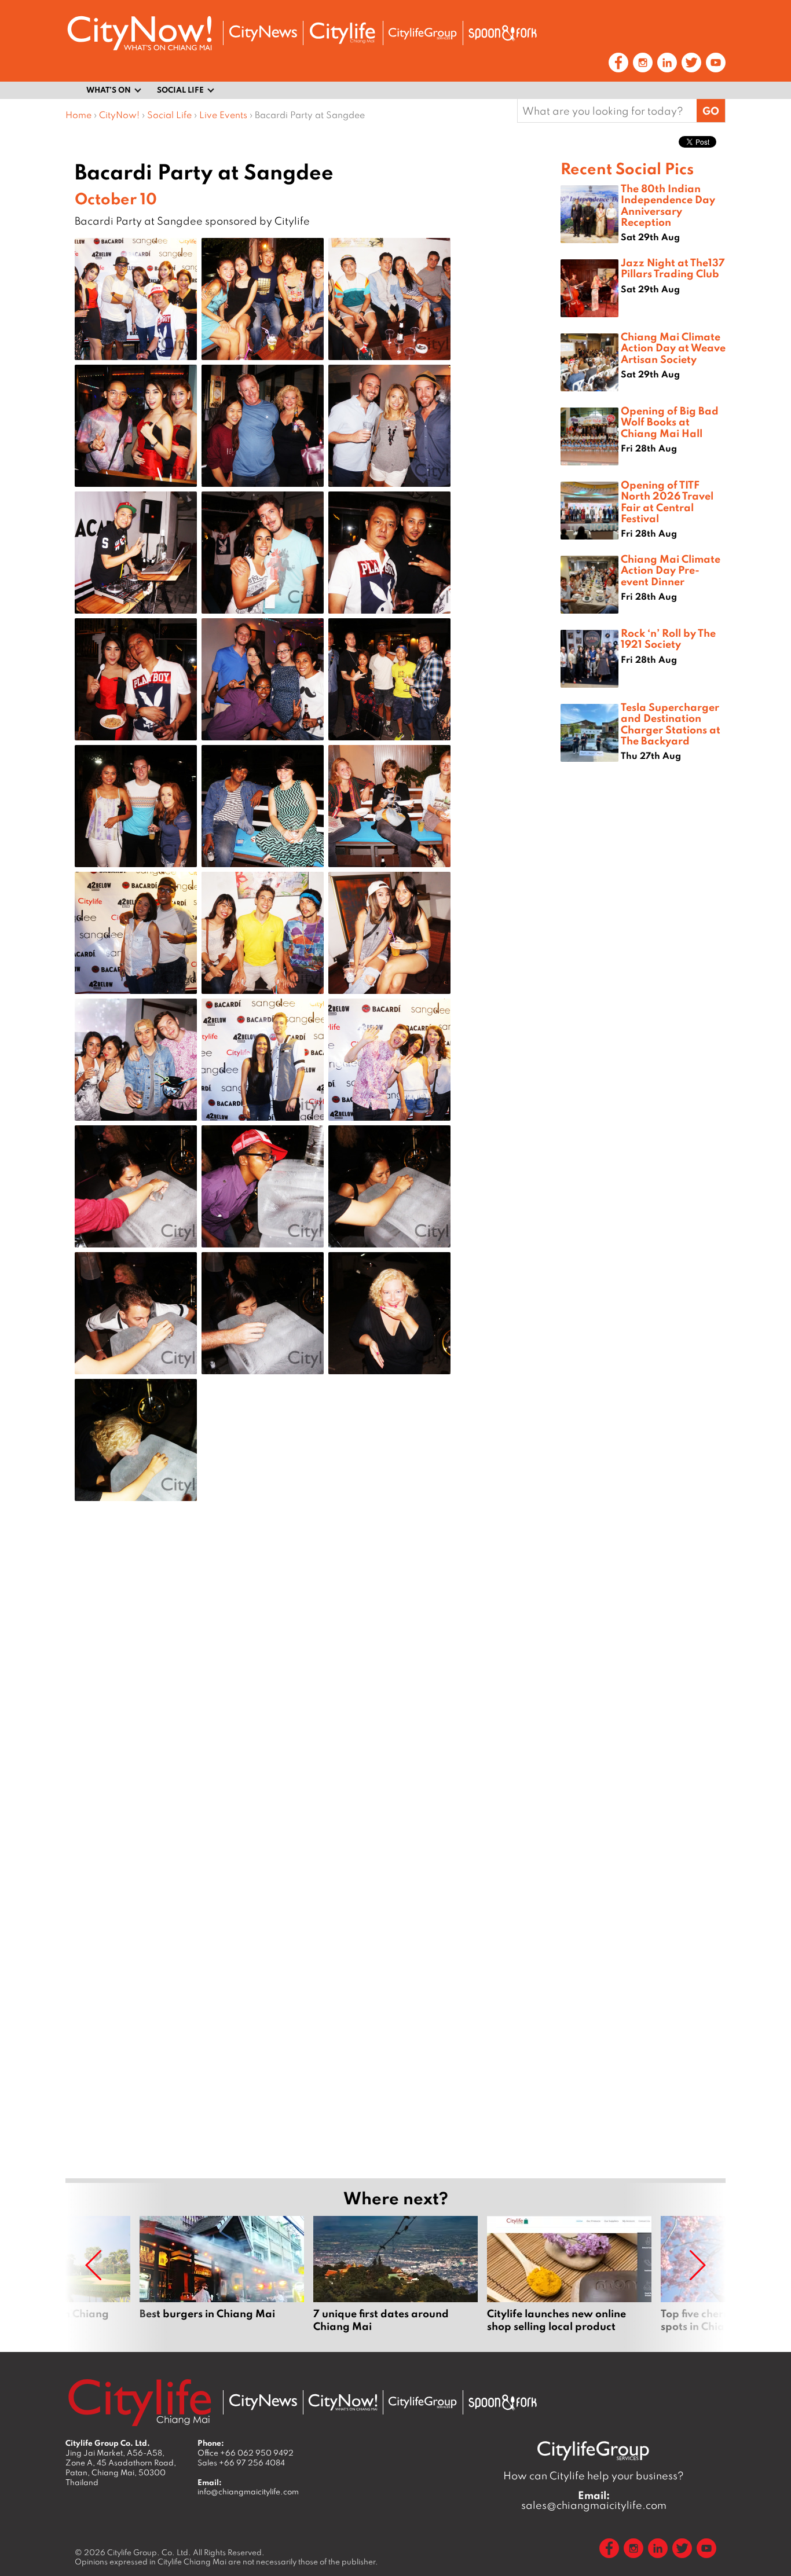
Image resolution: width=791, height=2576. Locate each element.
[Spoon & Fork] (503, 33)
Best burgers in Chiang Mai (222, 2274)
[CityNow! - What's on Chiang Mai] (140, 33)
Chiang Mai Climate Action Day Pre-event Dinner (671, 570)
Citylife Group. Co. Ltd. (149, 2552)
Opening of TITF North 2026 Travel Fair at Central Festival (667, 501)
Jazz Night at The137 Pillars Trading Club (673, 268)
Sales (241, 2463)
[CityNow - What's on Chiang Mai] (343, 2402)
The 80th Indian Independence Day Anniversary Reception (668, 205)
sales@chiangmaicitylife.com (594, 2500)
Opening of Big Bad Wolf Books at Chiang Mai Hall (670, 421)
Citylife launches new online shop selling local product (569, 2274)
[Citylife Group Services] (423, 33)
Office (246, 2453)
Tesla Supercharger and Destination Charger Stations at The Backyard (671, 724)
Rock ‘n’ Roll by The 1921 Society (668, 638)
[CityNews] (263, 33)
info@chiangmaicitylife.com (248, 2491)
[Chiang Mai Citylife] (343, 33)
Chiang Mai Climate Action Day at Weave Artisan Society (673, 347)
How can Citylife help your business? (594, 2476)
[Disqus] (313, 1694)
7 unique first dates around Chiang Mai (395, 2274)
